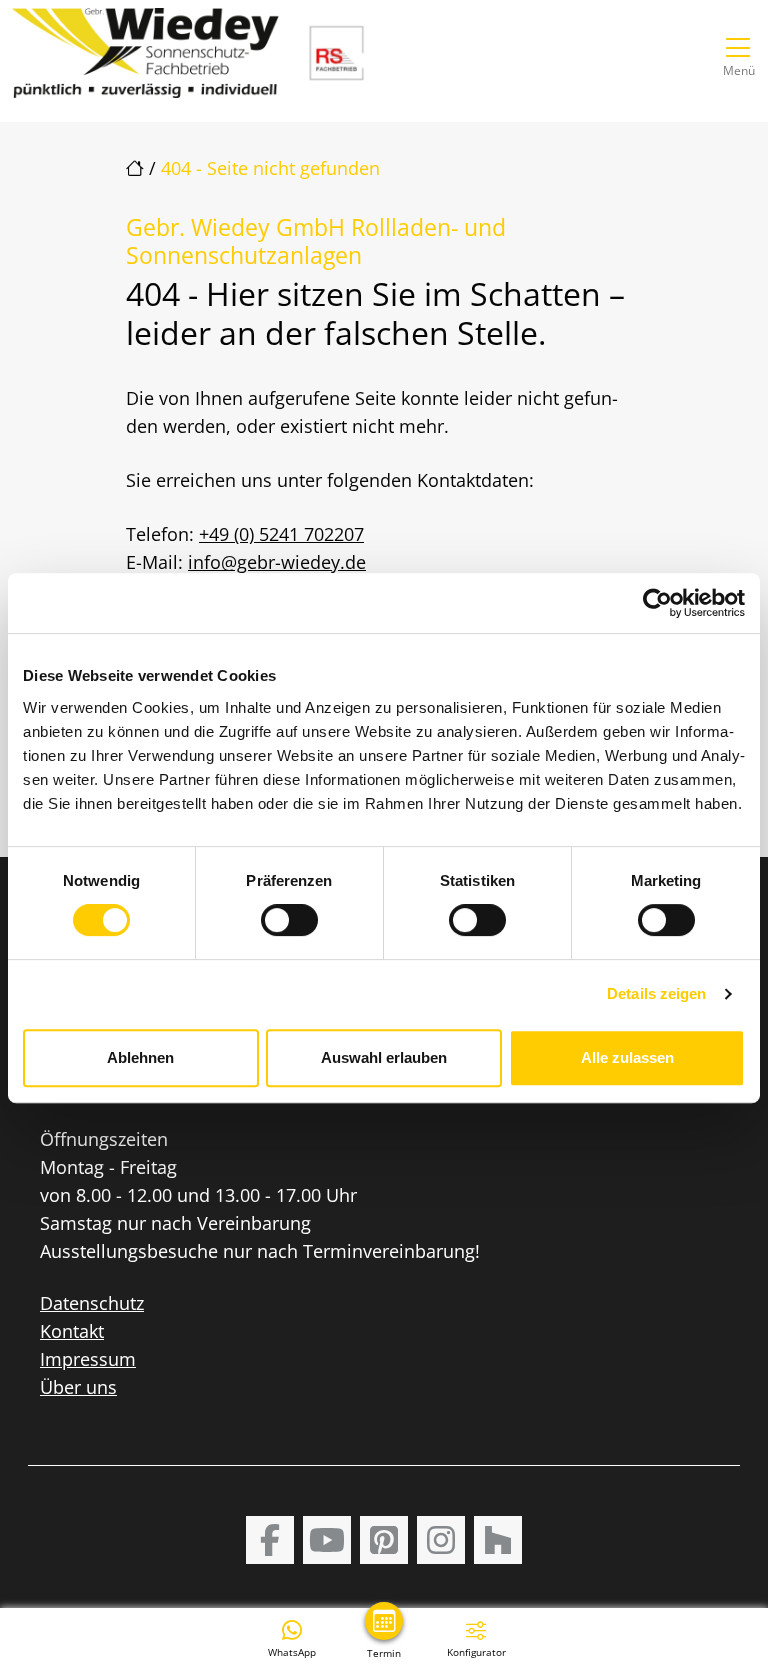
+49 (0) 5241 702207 (281, 534)
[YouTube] (327, 1540)
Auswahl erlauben (384, 1057)
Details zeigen (656, 993)
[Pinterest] (384, 1540)
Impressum (88, 1359)
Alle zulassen (627, 1057)
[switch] (289, 920)
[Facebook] (270, 1540)
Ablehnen (140, 1057)
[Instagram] (441, 1540)
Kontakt (72, 1331)
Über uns (78, 1387)
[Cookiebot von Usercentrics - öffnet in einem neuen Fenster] (657, 603)
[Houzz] (498, 1540)
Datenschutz (92, 1303)
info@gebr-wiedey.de (277, 562)
